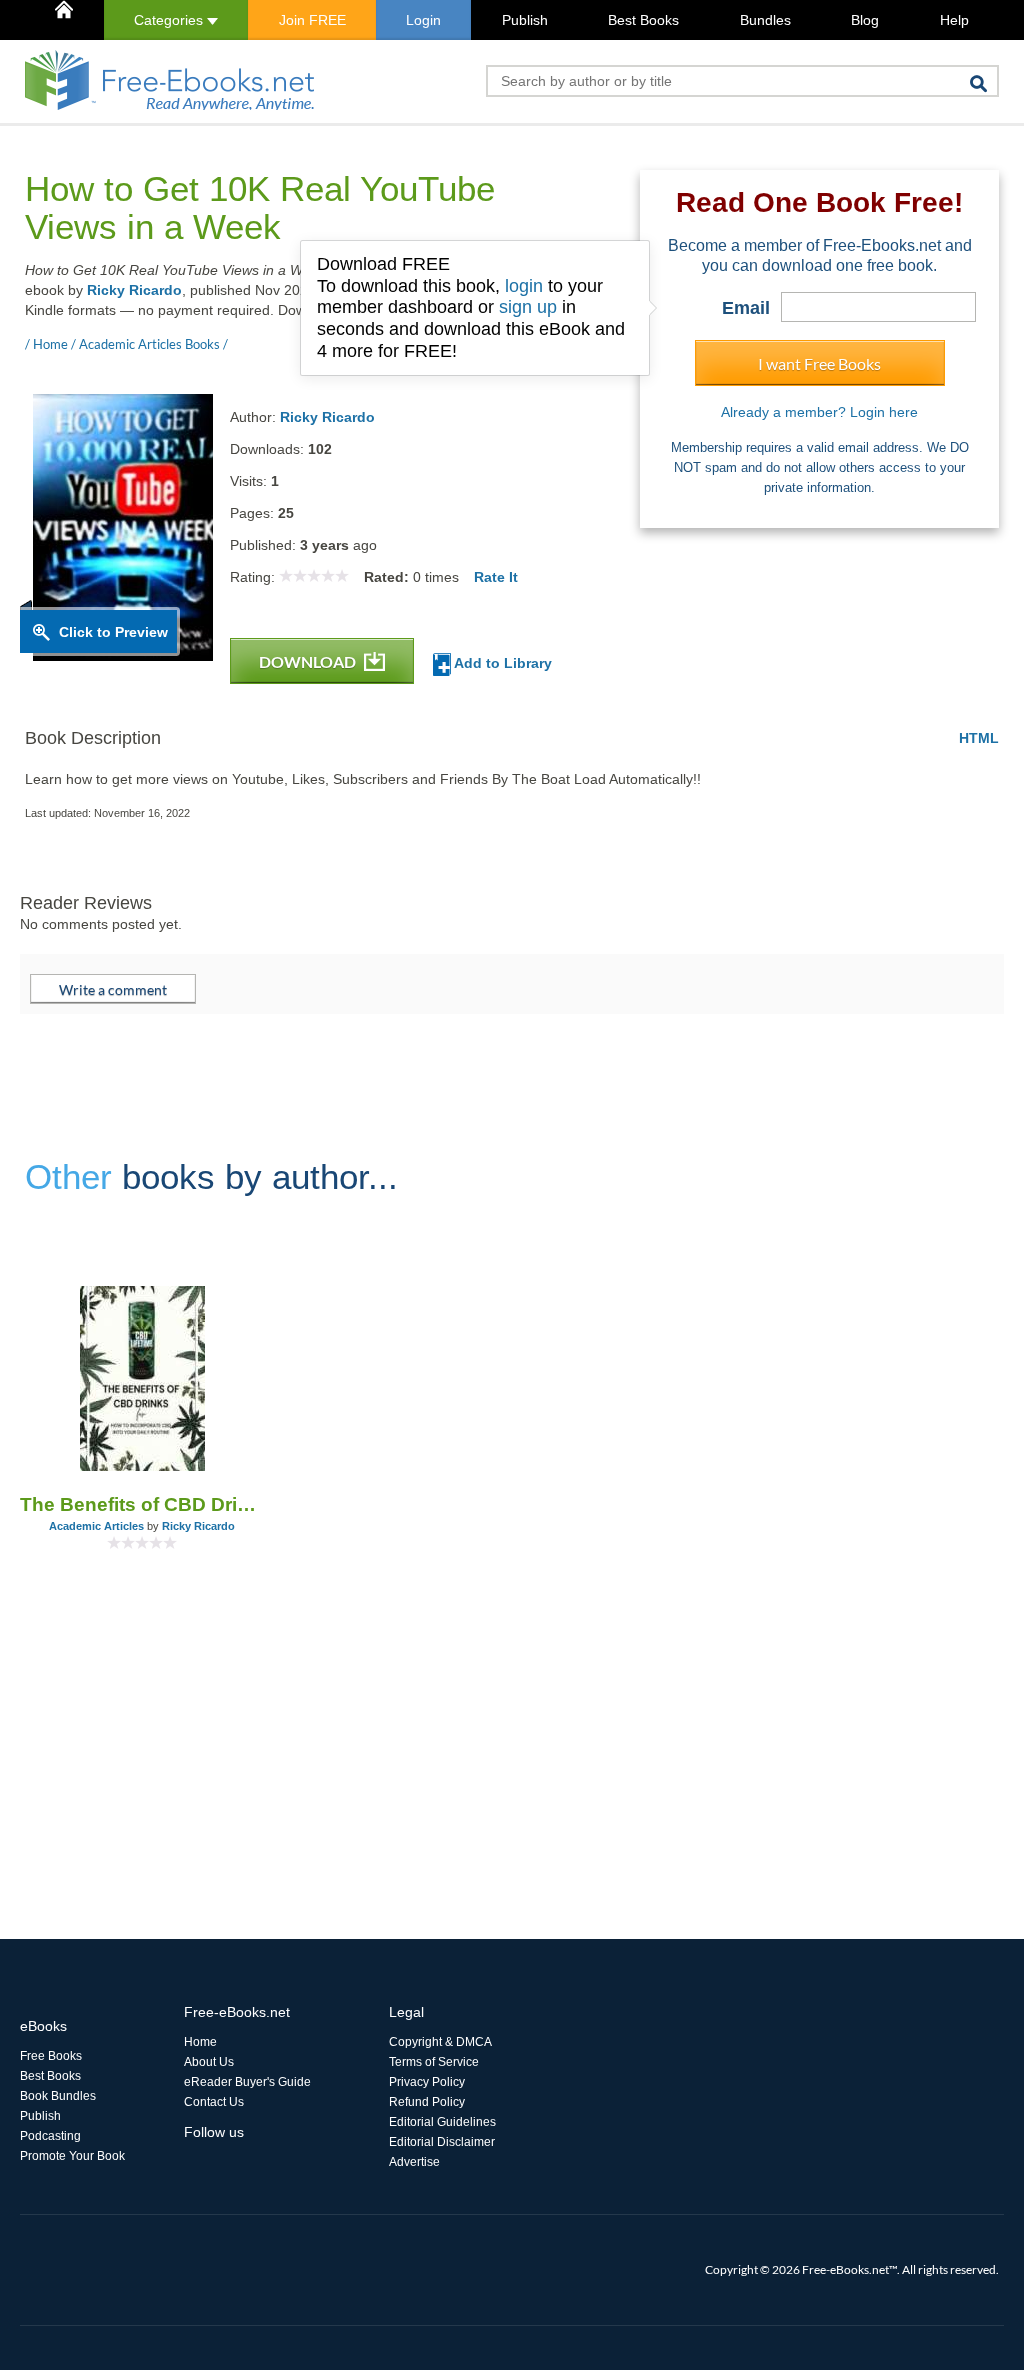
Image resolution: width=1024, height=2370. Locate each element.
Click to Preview (113, 632)
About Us (209, 2062)
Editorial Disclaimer (442, 2142)
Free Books (51, 2056)
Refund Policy (427, 2102)
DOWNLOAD (309, 661)
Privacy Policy (427, 2082)
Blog (865, 20)
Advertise (414, 2162)
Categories (170, 20)
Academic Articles (96, 1526)
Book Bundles (58, 2096)
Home (200, 2042)
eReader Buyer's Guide (247, 2082)
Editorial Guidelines (442, 2122)
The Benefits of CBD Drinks (142, 1504)
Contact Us (214, 2102)
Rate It (496, 577)
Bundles (765, 20)
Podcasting (50, 2136)
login (524, 286)
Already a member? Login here (819, 412)
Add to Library (501, 663)
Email (746, 308)
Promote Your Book (72, 2156)
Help (954, 20)
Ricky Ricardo (134, 290)
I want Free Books (819, 363)
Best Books (643, 20)
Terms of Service (434, 2062)
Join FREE (312, 20)
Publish (525, 20)
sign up (528, 307)
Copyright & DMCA (440, 2042)
